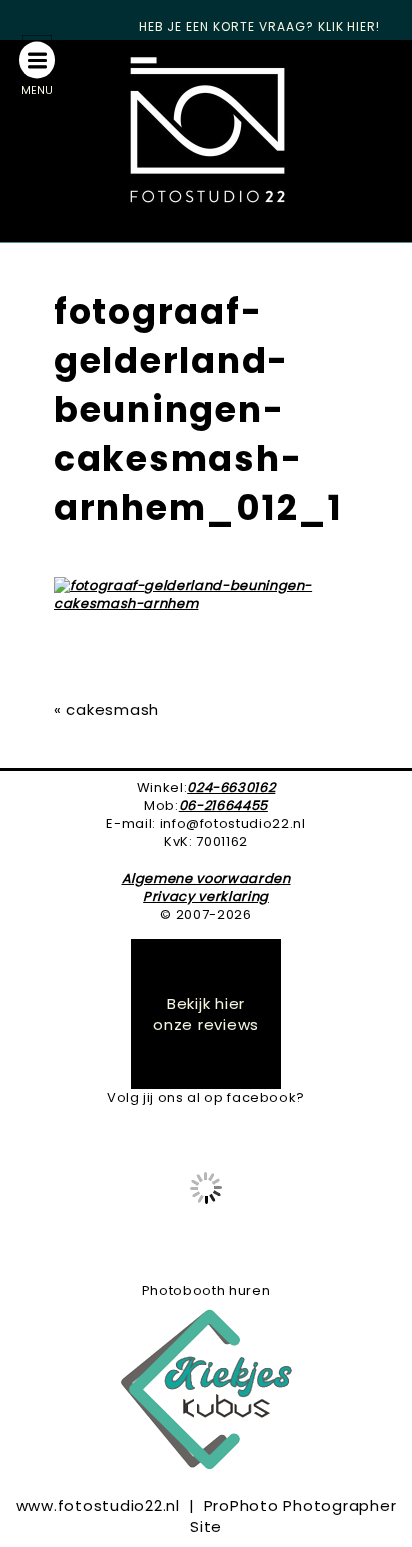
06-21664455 (223, 805)
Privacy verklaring (206, 896)
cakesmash (112, 709)
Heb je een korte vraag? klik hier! (260, 26)
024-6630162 (231, 787)
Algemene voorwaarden (206, 878)
